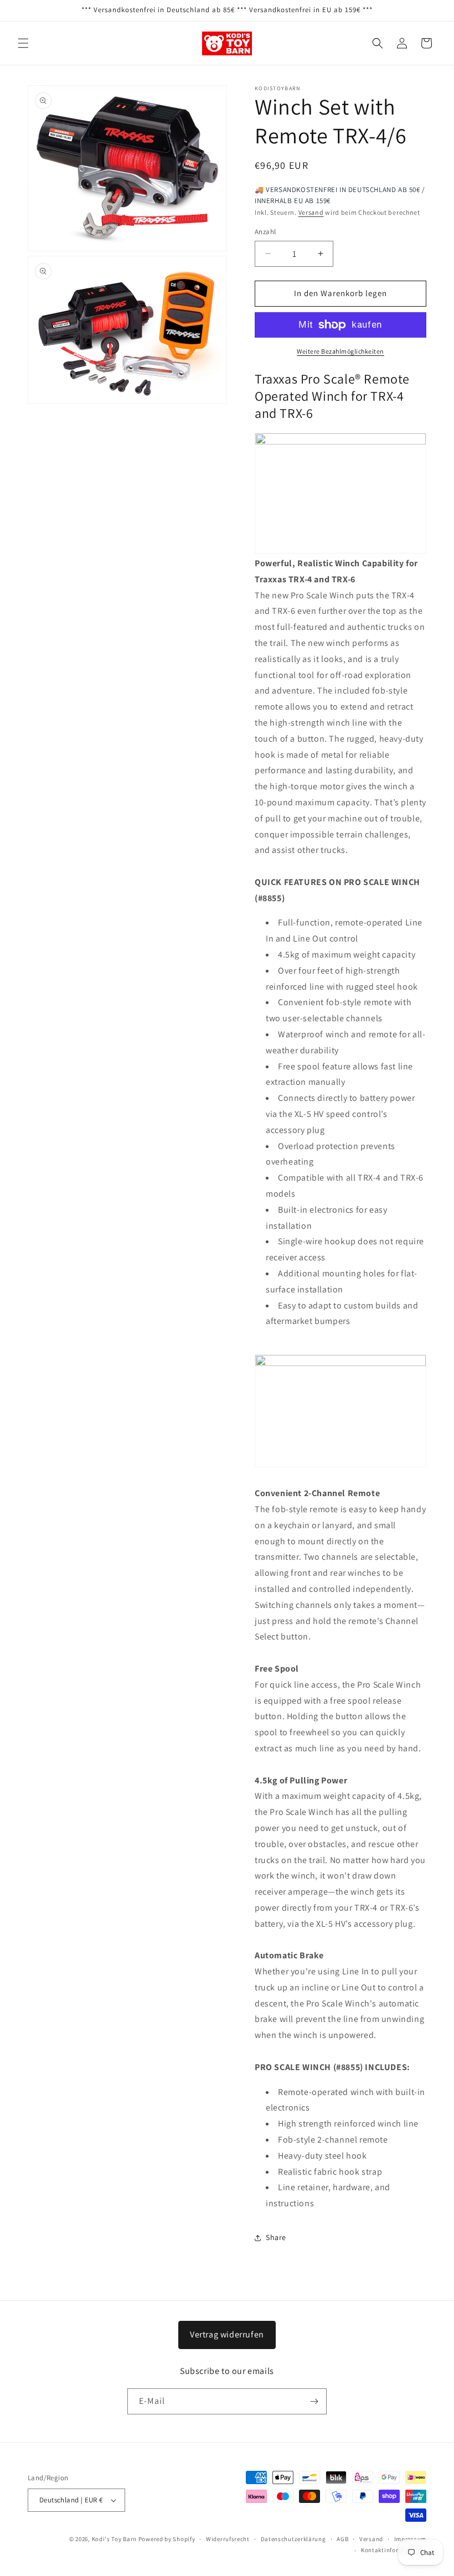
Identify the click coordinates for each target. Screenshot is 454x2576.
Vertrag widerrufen (227, 2334)
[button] (23, 43)
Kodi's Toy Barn (115, 2539)
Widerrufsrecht (228, 2539)
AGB (342, 2539)
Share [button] (276, 2237)
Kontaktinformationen (394, 2550)
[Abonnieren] (314, 2401)
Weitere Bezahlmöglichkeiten (341, 351)
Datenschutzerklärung (293, 2539)
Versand (311, 212)
